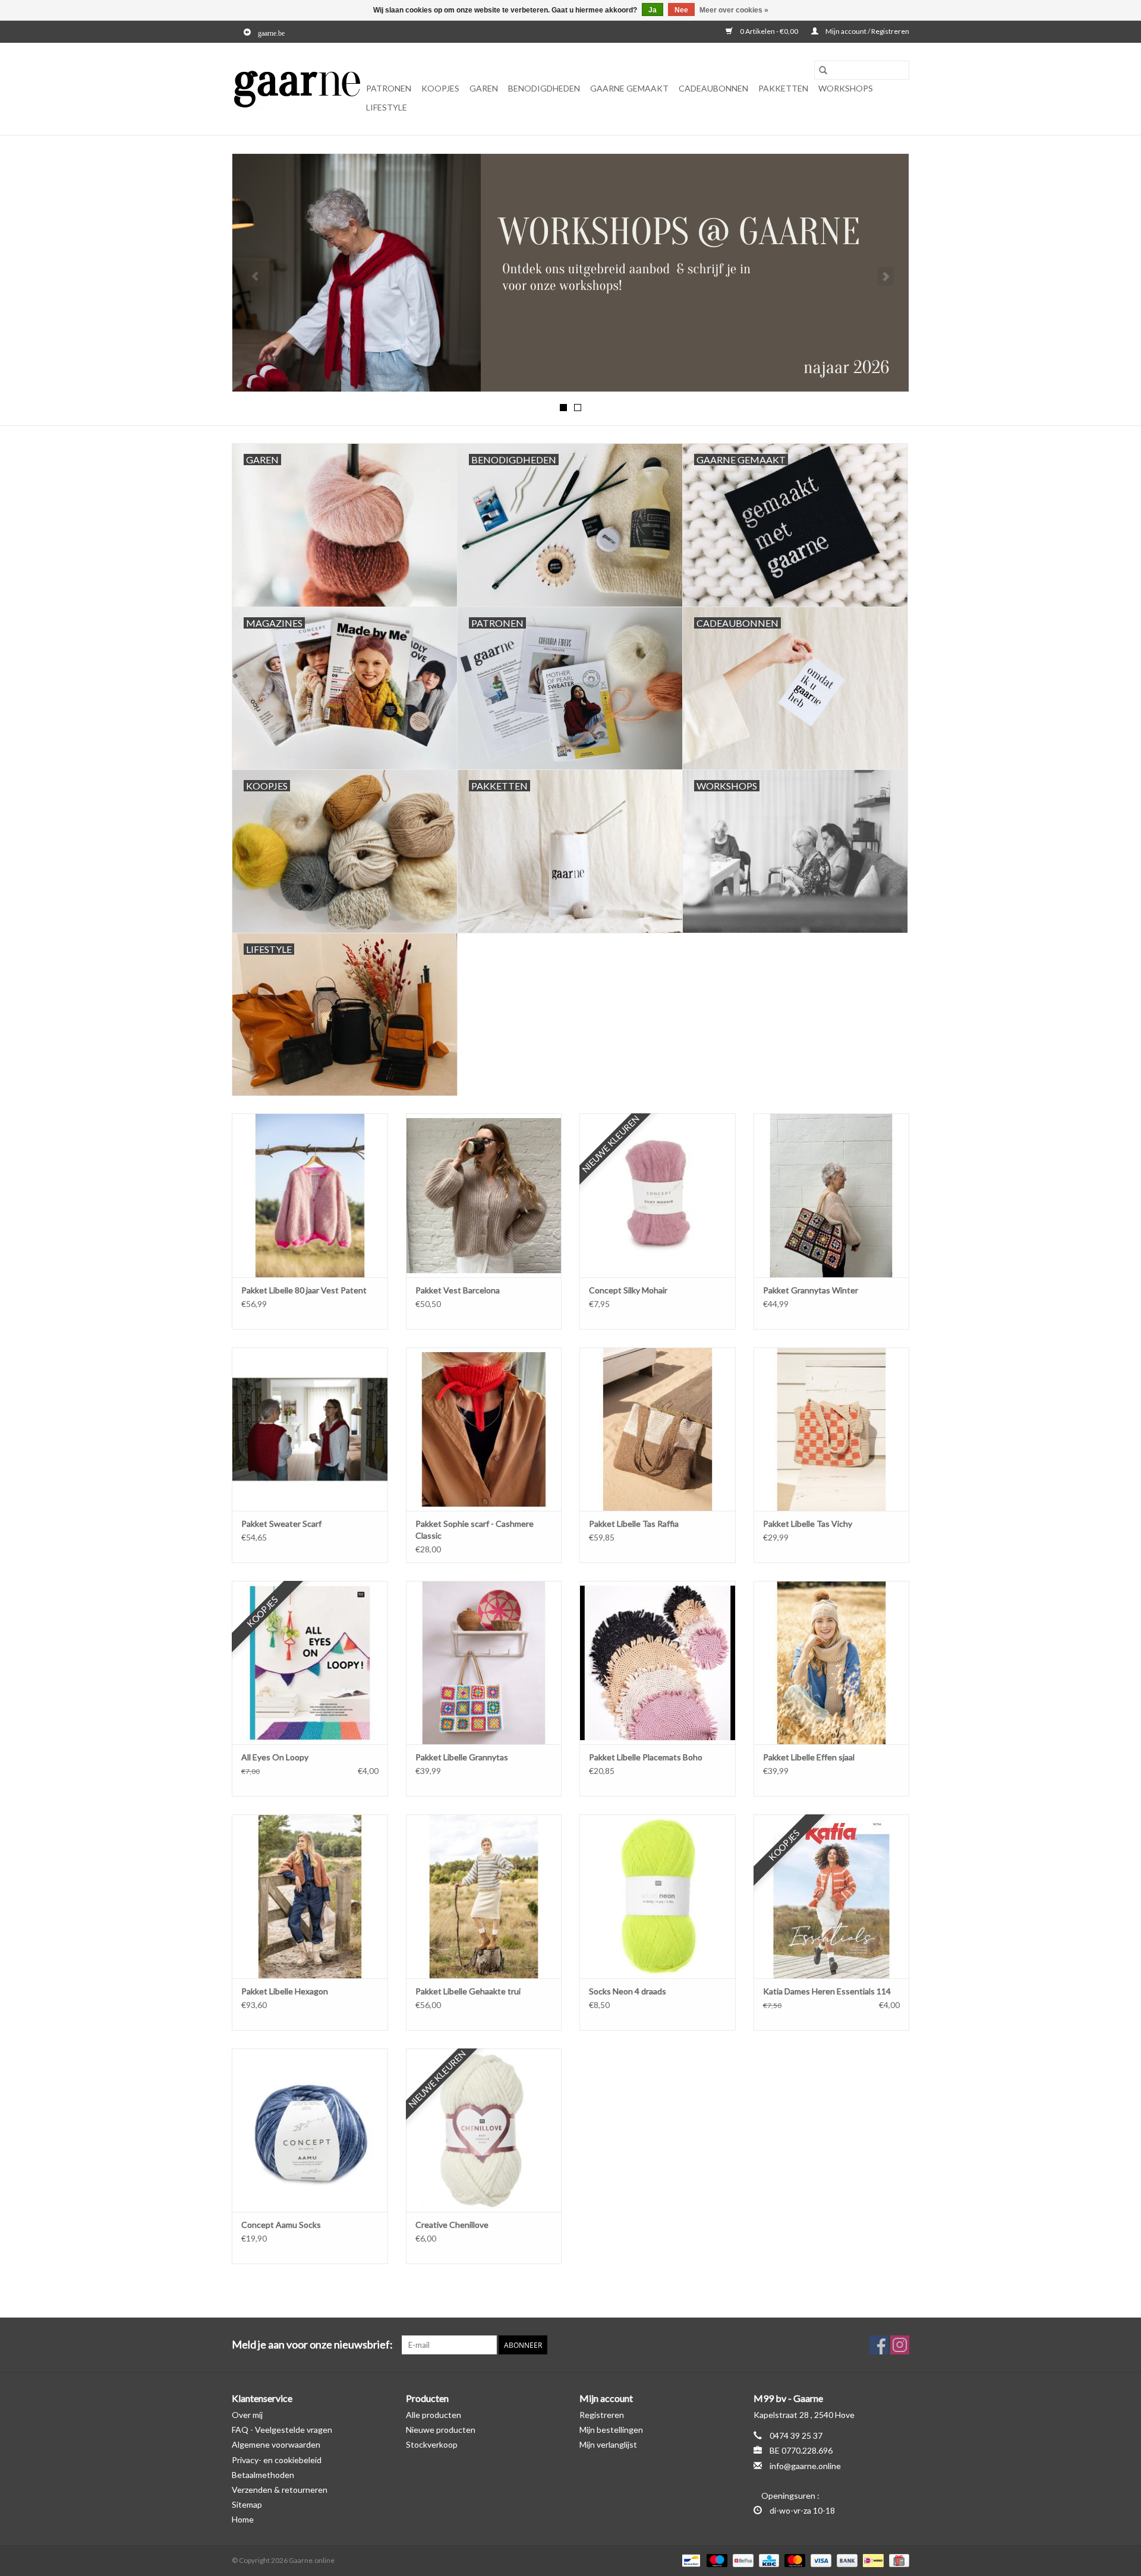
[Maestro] (716, 2560)
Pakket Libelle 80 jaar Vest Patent (304, 1290)
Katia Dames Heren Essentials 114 (827, 1991)
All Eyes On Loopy (275, 1757)
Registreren (602, 2415)
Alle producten (434, 2415)
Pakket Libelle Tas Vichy (808, 1524)
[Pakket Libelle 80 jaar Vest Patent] (310, 1195)
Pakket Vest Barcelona (458, 1290)
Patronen (389, 88)
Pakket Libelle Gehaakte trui (468, 1991)
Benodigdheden (544, 88)
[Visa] (819, 2560)
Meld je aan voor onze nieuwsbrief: (312, 2345)
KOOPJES (440, 88)
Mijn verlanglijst (608, 2444)
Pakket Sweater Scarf (281, 1524)
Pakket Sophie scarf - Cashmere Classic (475, 1529)
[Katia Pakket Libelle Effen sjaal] (832, 1663)
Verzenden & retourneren (280, 2490)
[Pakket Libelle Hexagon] (310, 1896)
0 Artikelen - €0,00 (769, 31)
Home (243, 2519)
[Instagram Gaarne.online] (900, 2345)
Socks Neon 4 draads (628, 1991)
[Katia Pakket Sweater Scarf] (310, 1429)
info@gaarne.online (805, 2466)
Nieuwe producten (441, 2430)
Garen (484, 88)
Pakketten (783, 88)
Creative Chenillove (452, 2225)
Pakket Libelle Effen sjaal (809, 1757)
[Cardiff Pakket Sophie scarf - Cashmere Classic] (484, 1429)
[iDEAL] (871, 2560)
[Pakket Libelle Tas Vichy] (832, 1429)
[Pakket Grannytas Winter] (832, 1195)
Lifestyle (387, 107)
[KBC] (768, 2560)
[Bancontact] (690, 2560)
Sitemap (247, 2504)
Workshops (846, 88)
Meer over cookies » (734, 10)
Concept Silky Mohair (628, 1290)
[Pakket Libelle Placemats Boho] (658, 1663)
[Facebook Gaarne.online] (879, 2345)
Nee (681, 10)
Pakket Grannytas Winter (811, 1290)
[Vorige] (255, 276)
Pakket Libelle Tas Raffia (634, 1524)
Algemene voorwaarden (276, 2444)
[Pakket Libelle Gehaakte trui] (484, 1896)
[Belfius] (741, 2560)
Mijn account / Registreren (867, 31)
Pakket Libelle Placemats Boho (646, 1757)
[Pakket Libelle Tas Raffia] (658, 1429)
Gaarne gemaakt (629, 88)
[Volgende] (886, 276)
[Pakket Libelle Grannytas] (484, 1663)
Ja (653, 10)
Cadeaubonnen (713, 88)
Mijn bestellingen (611, 2430)
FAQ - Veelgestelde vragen (282, 2430)
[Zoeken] (823, 70)
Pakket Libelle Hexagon (285, 1991)
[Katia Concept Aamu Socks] (310, 2130)
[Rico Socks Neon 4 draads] (658, 1896)
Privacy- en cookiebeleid (277, 2460)
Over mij (247, 2415)
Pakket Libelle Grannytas (462, 1757)
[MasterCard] (793, 2560)
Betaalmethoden (263, 2475)
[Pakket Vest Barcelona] (484, 1195)
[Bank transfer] (846, 2560)
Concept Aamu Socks (281, 2225)
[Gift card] (897, 2560)
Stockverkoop (432, 2444)
